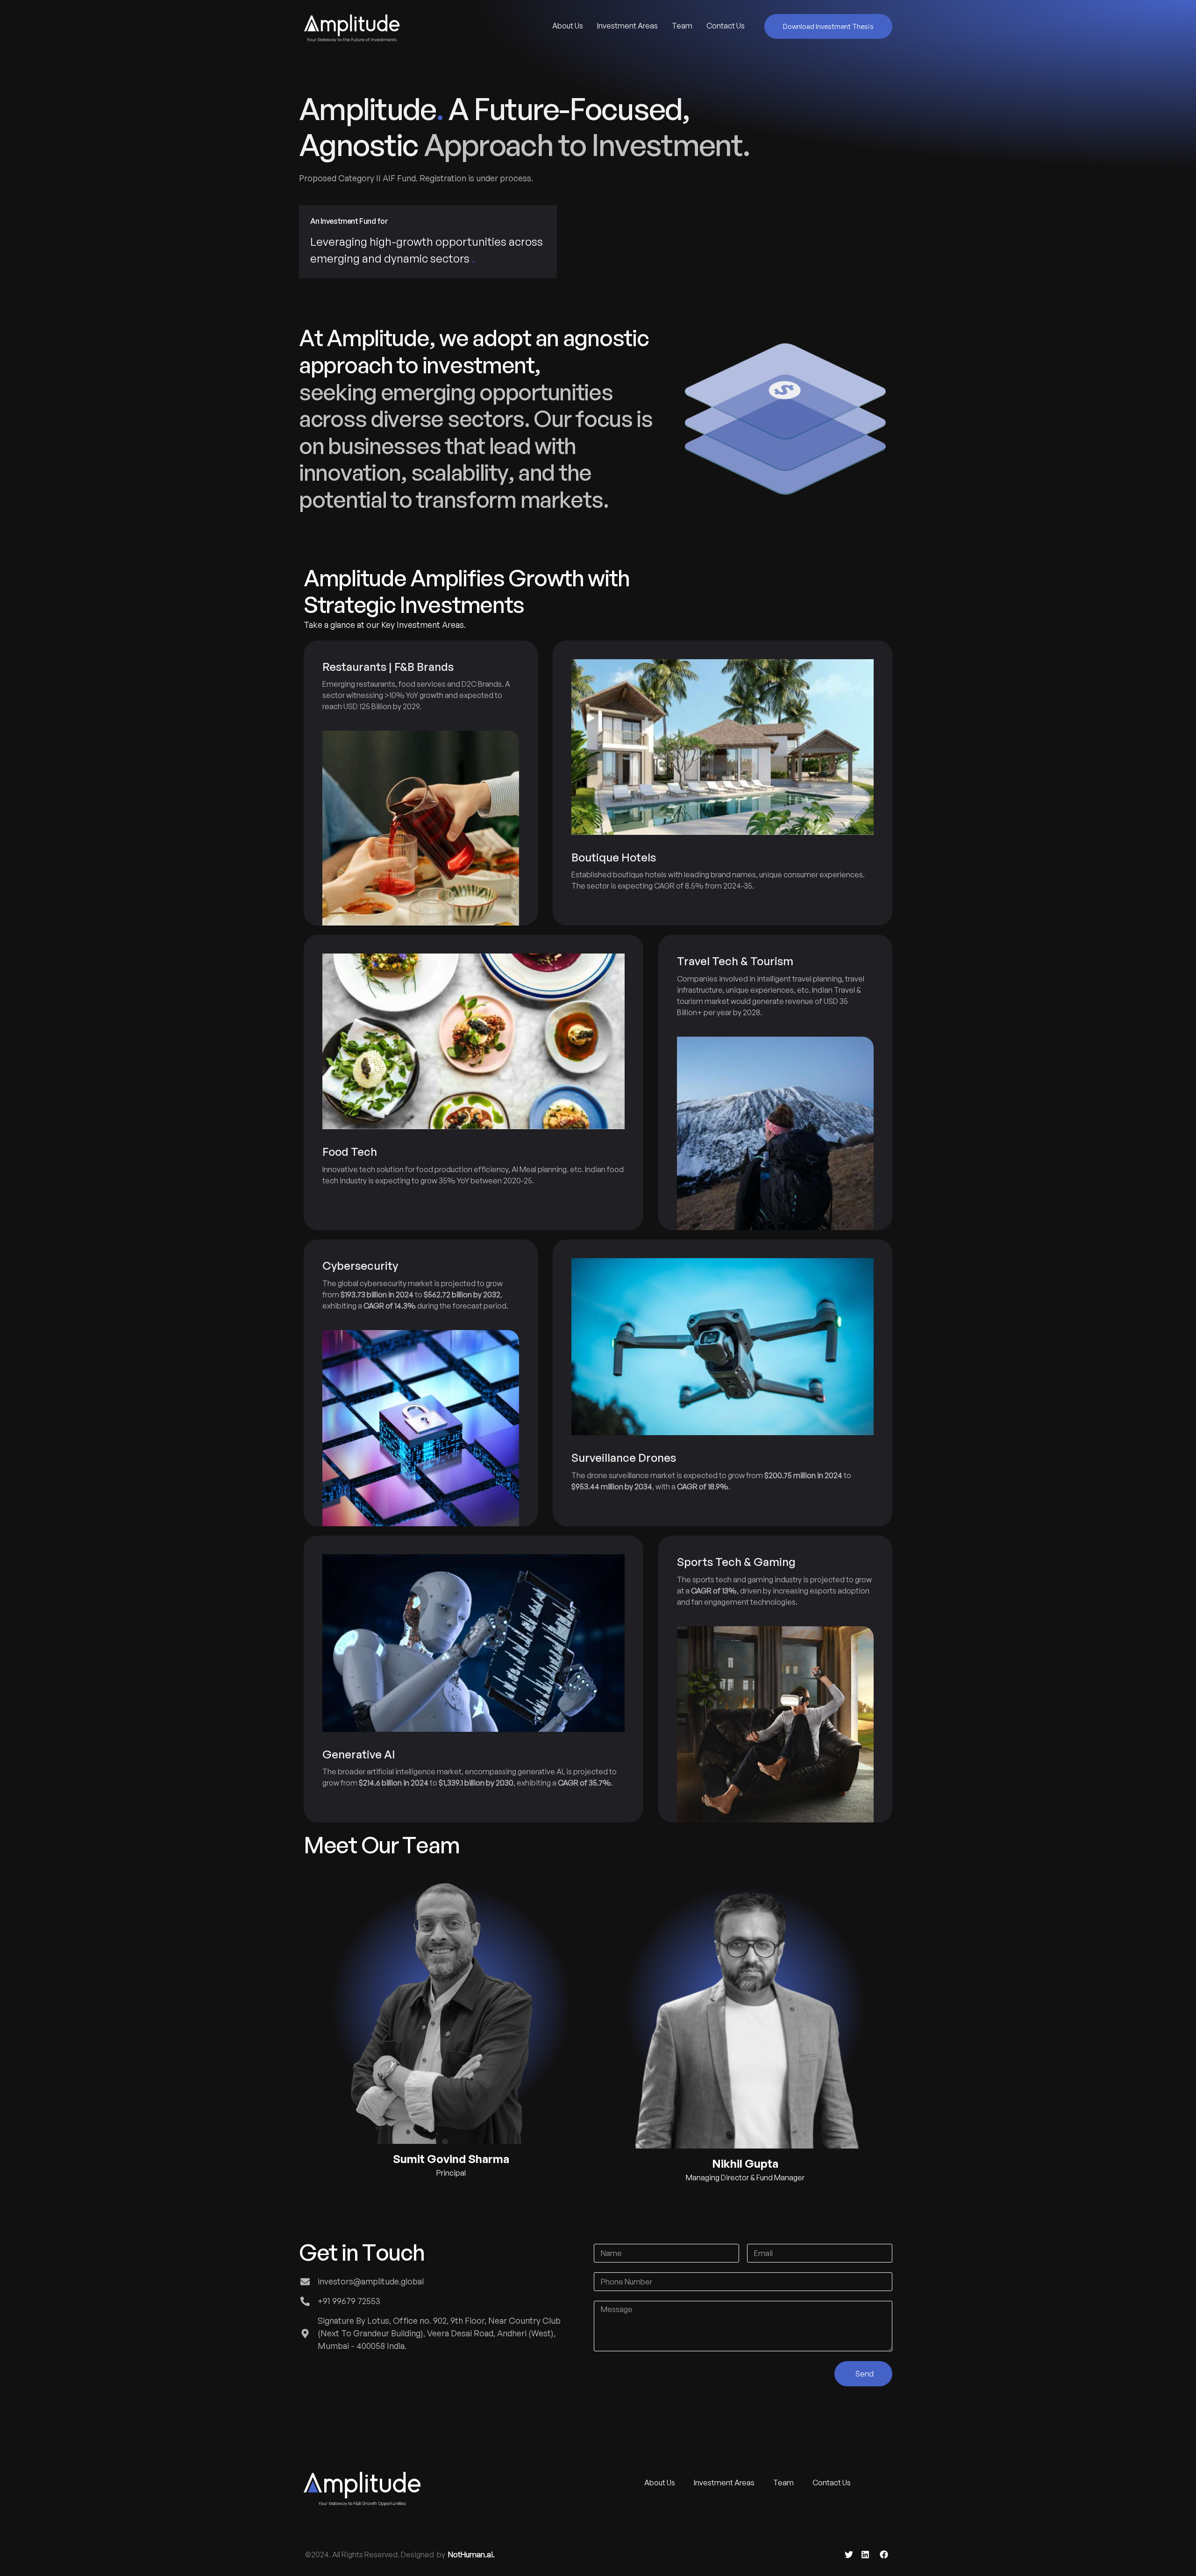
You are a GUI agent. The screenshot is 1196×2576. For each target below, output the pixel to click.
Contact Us (726, 26)
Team (682, 26)
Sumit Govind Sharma (451, 2159)
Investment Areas (627, 26)
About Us (568, 26)
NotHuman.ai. (471, 2555)
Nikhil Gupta (745, 2163)
